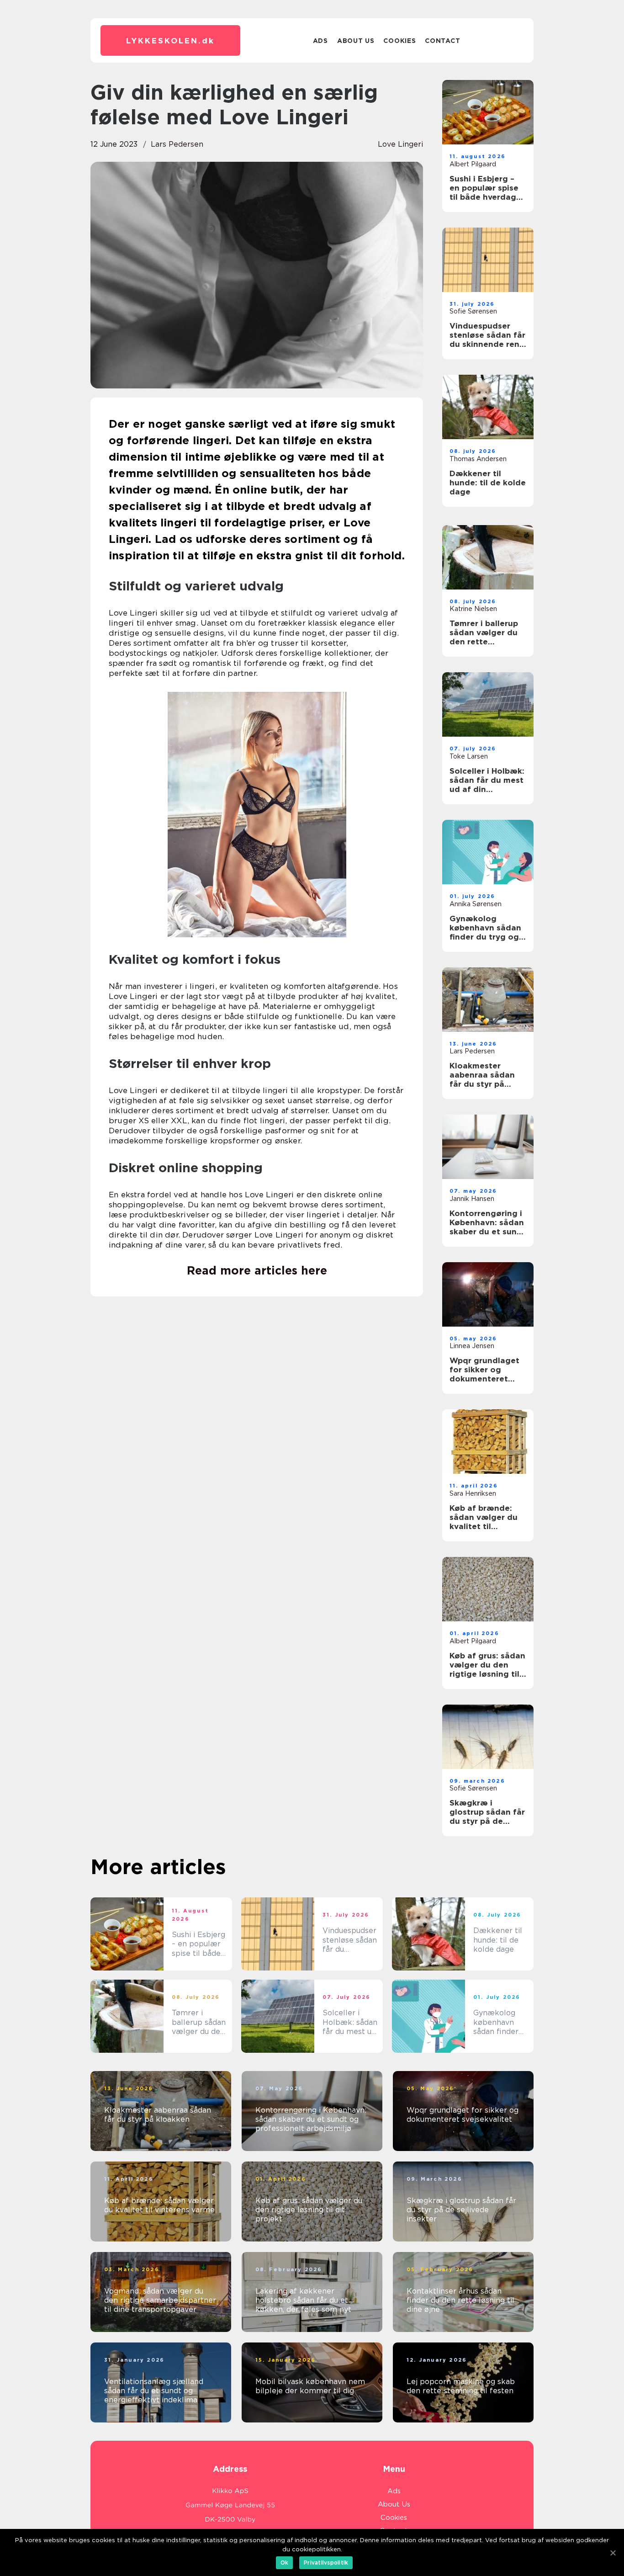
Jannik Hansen (472, 1199)
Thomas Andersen (478, 459)
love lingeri (400, 144)
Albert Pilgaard (473, 164)
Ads (320, 41)
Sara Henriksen (473, 1493)
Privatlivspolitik (326, 2563)
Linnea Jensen (472, 1346)
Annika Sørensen (476, 904)
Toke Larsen (469, 756)
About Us (356, 41)
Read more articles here (257, 1270)
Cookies (399, 41)
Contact (442, 41)
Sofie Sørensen (473, 311)
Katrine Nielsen (473, 609)
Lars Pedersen (177, 144)
